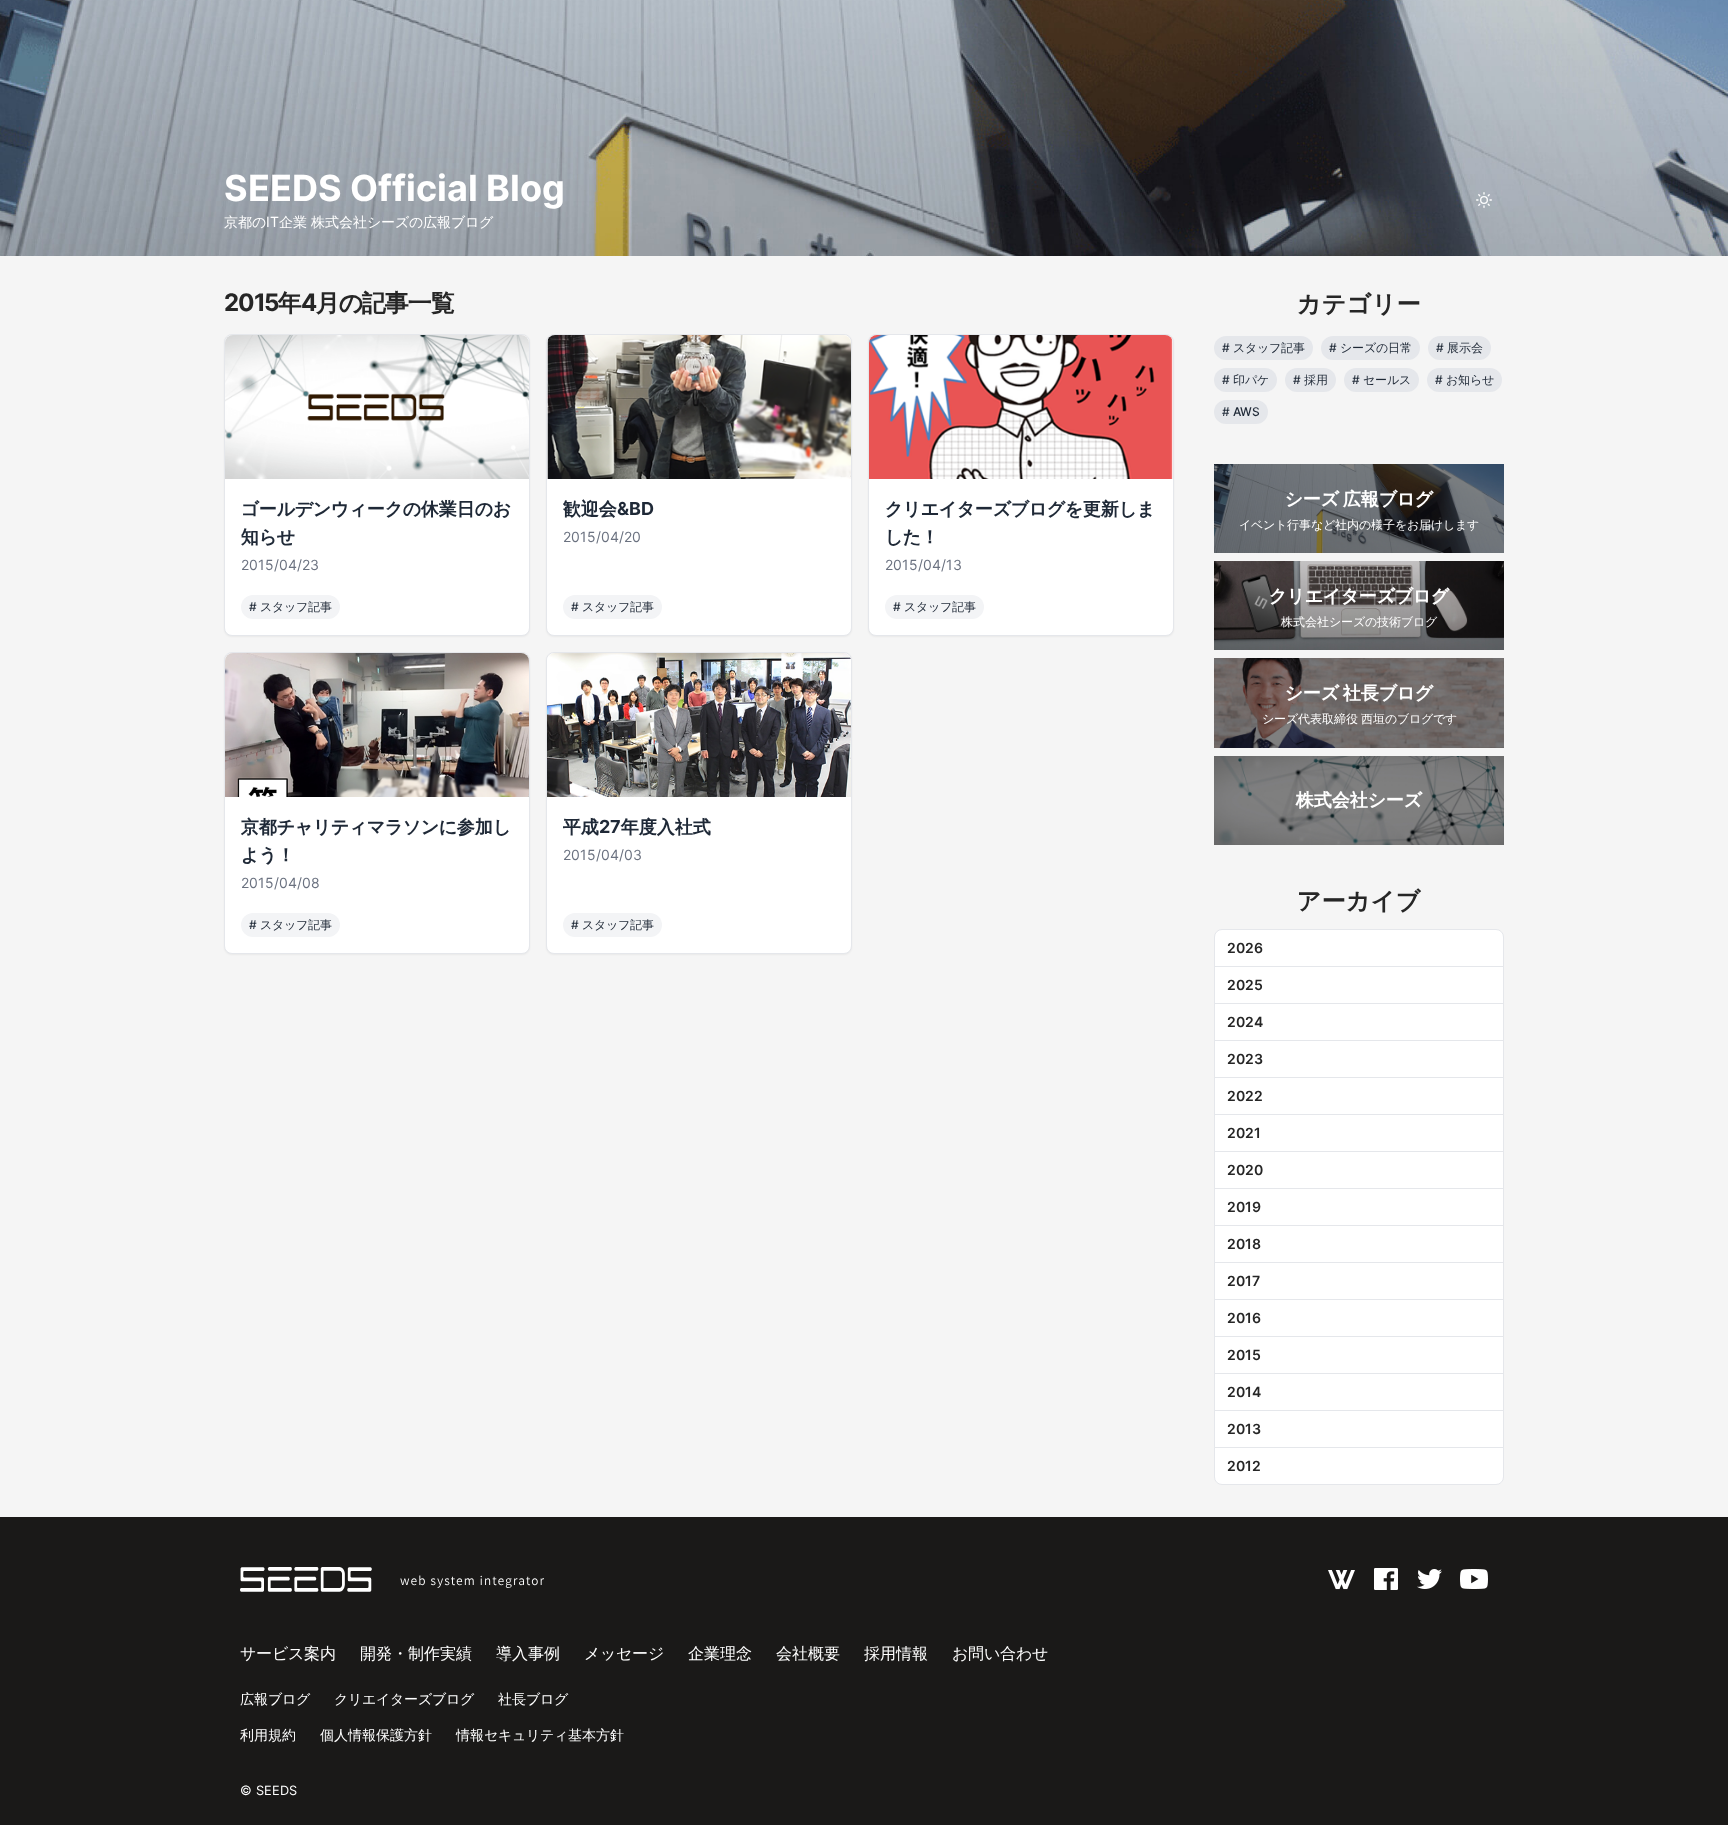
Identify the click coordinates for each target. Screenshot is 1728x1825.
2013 (1244, 1428)
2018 (1244, 1243)
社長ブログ (533, 1698)
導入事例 (528, 1653)
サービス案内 (288, 1653)
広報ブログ (275, 1698)
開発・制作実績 (416, 1653)
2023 (1245, 1058)
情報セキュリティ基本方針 (540, 1734)
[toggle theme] (1484, 200)
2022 (1245, 1095)
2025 (1245, 984)
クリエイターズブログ (404, 1698)
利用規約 (268, 1734)
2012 (1244, 1465)
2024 (1245, 1021)
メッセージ (624, 1653)
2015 (1244, 1354)
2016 (1244, 1317)
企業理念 (720, 1653)
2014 (1244, 1391)
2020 (1245, 1169)
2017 (1243, 1280)
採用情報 (896, 1653)
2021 (1244, 1132)
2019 (1244, 1206)
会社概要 (808, 1653)
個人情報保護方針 (376, 1734)
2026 (1245, 947)
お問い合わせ (1000, 1653)
